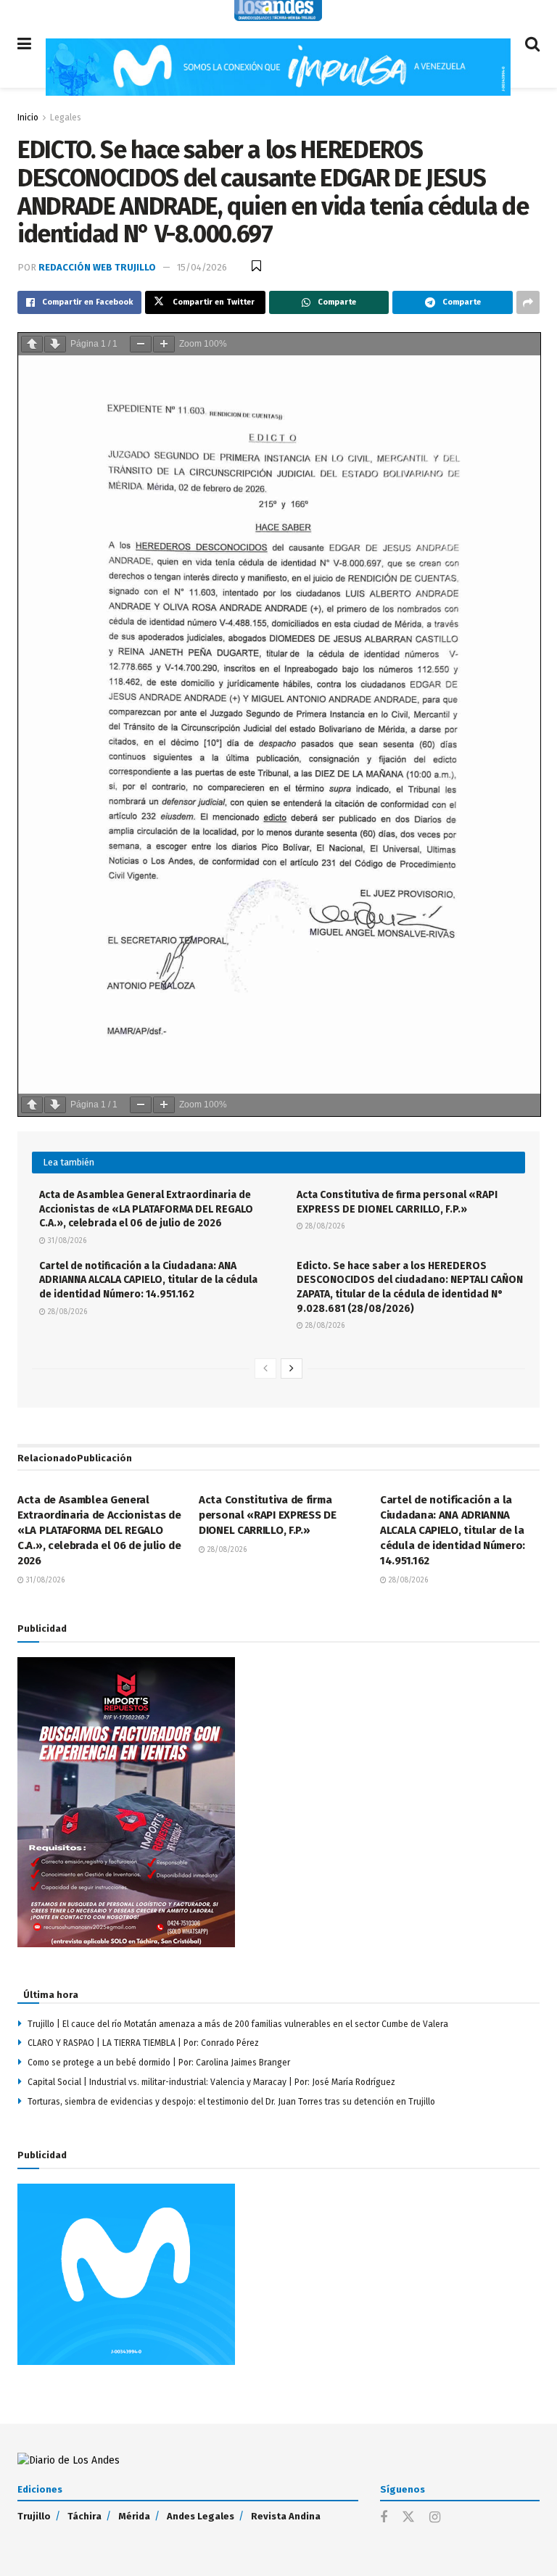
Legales (66, 117)
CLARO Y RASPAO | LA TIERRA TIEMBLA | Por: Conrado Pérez (143, 2043)
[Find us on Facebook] (384, 2518)
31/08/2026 (66, 1241)
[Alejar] (141, 344)
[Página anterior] (32, 344)
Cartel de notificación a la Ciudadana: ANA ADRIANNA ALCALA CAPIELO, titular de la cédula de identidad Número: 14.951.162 (148, 1280)
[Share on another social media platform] (528, 302)
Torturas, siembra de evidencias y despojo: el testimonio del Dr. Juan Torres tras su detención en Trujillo (231, 2102)
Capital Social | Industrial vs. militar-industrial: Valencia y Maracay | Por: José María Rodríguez (211, 2082)
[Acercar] (164, 344)
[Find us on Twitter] (408, 2518)
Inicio (28, 117)
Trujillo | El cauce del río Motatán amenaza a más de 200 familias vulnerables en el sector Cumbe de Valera (238, 2024)
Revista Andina (286, 2516)
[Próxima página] (55, 344)
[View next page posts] (292, 1368)
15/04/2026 (202, 267)
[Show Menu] (24, 44)
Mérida (134, 2516)
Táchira (84, 2516)
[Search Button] (532, 44)
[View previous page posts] (265, 1368)
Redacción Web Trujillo (97, 267)
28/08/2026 (324, 1226)
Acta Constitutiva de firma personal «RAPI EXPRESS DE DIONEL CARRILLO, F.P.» (268, 1515)
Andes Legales (201, 2516)
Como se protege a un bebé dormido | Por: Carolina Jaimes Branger (160, 2063)
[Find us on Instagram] (435, 2518)
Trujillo (34, 2516)
